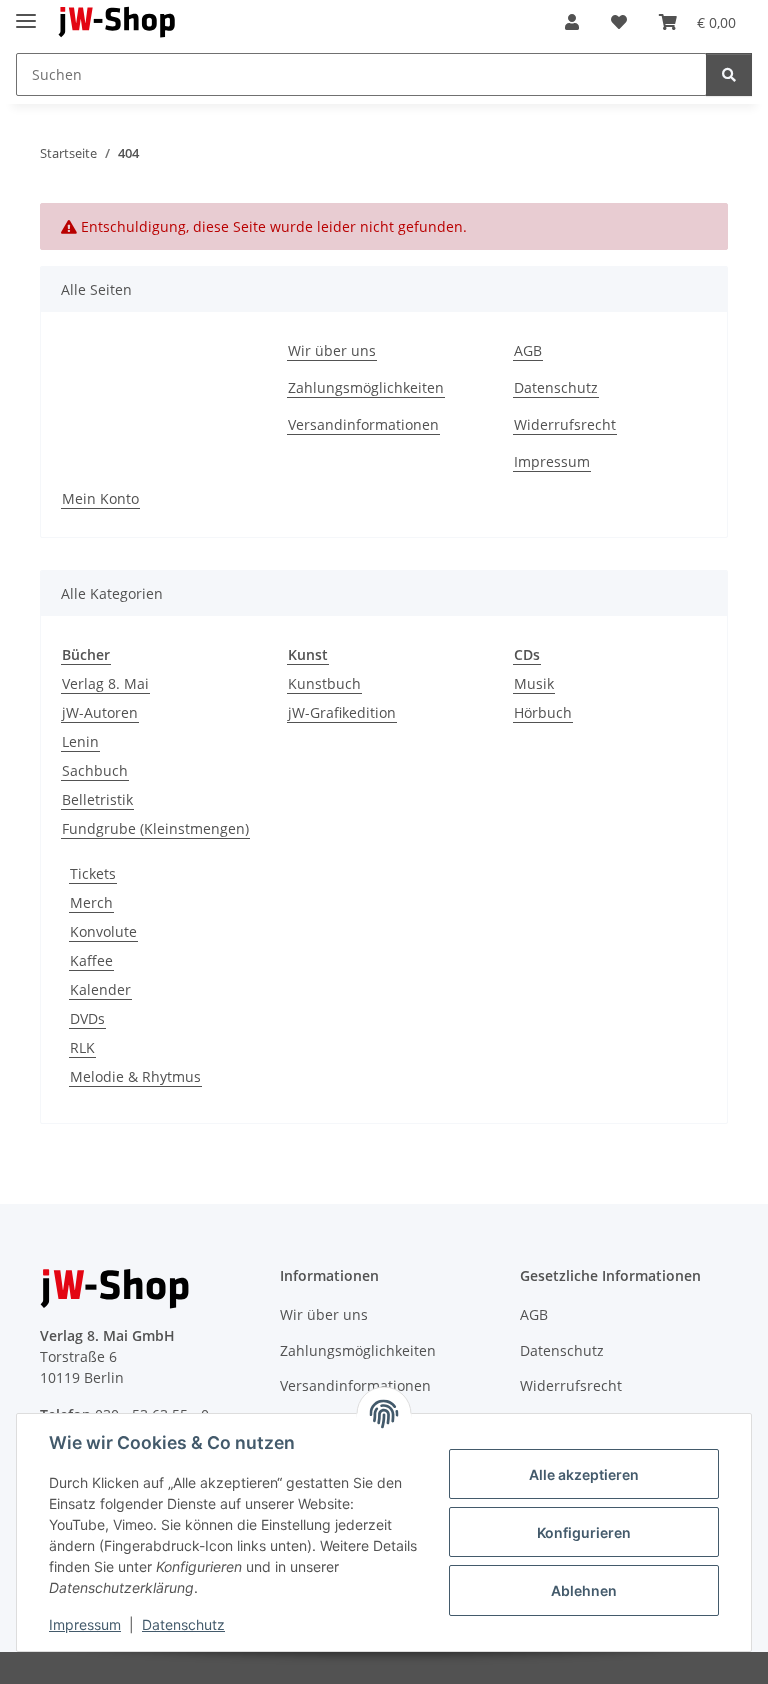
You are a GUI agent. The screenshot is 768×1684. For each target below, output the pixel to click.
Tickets (93, 873)
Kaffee (91, 960)
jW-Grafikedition (342, 712)
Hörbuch (543, 712)
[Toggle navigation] (26, 12)
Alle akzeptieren (584, 1474)
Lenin (80, 741)
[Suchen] (729, 74)
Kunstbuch (324, 683)
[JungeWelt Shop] (117, 22)
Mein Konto (100, 498)
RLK (82, 1047)
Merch (91, 902)
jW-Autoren (100, 712)
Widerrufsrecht (565, 424)
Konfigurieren (584, 1532)
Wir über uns (332, 350)
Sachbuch (95, 770)
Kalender (100, 989)
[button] (572, 22)
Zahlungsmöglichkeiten (366, 387)
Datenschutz (183, 1624)
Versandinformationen (363, 424)
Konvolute (103, 931)
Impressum (85, 1624)
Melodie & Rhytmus (135, 1076)
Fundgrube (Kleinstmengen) (155, 828)
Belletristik (97, 799)
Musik (534, 683)
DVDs (87, 1018)
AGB (528, 350)
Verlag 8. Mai (105, 683)
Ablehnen (584, 1590)
